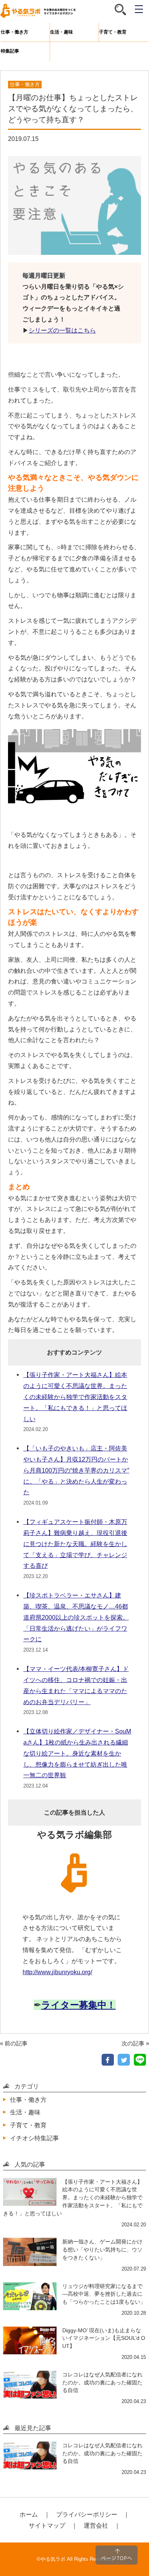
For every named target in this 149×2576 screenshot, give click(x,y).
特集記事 (10, 51)
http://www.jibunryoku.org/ (57, 1972)
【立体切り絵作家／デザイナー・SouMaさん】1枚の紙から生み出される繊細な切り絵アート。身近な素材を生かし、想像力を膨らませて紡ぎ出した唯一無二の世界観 (77, 1753)
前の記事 (16, 2043)
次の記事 (133, 2043)
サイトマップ (47, 2525)
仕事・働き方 (15, 32)
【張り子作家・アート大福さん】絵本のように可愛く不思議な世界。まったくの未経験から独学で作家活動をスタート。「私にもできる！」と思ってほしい (75, 1397)
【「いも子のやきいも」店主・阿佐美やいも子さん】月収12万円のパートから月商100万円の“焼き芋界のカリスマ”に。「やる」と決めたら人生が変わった (76, 1470)
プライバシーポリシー (87, 2514)
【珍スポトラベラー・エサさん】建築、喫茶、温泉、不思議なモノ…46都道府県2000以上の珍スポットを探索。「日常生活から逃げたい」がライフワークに (76, 1617)
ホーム (29, 2514)
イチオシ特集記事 (34, 2138)
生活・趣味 (62, 32)
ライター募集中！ (79, 2005)
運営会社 (96, 2525)
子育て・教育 (113, 32)
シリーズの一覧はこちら (62, 330)
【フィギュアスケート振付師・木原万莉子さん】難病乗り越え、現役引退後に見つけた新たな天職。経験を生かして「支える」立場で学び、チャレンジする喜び (75, 1544)
